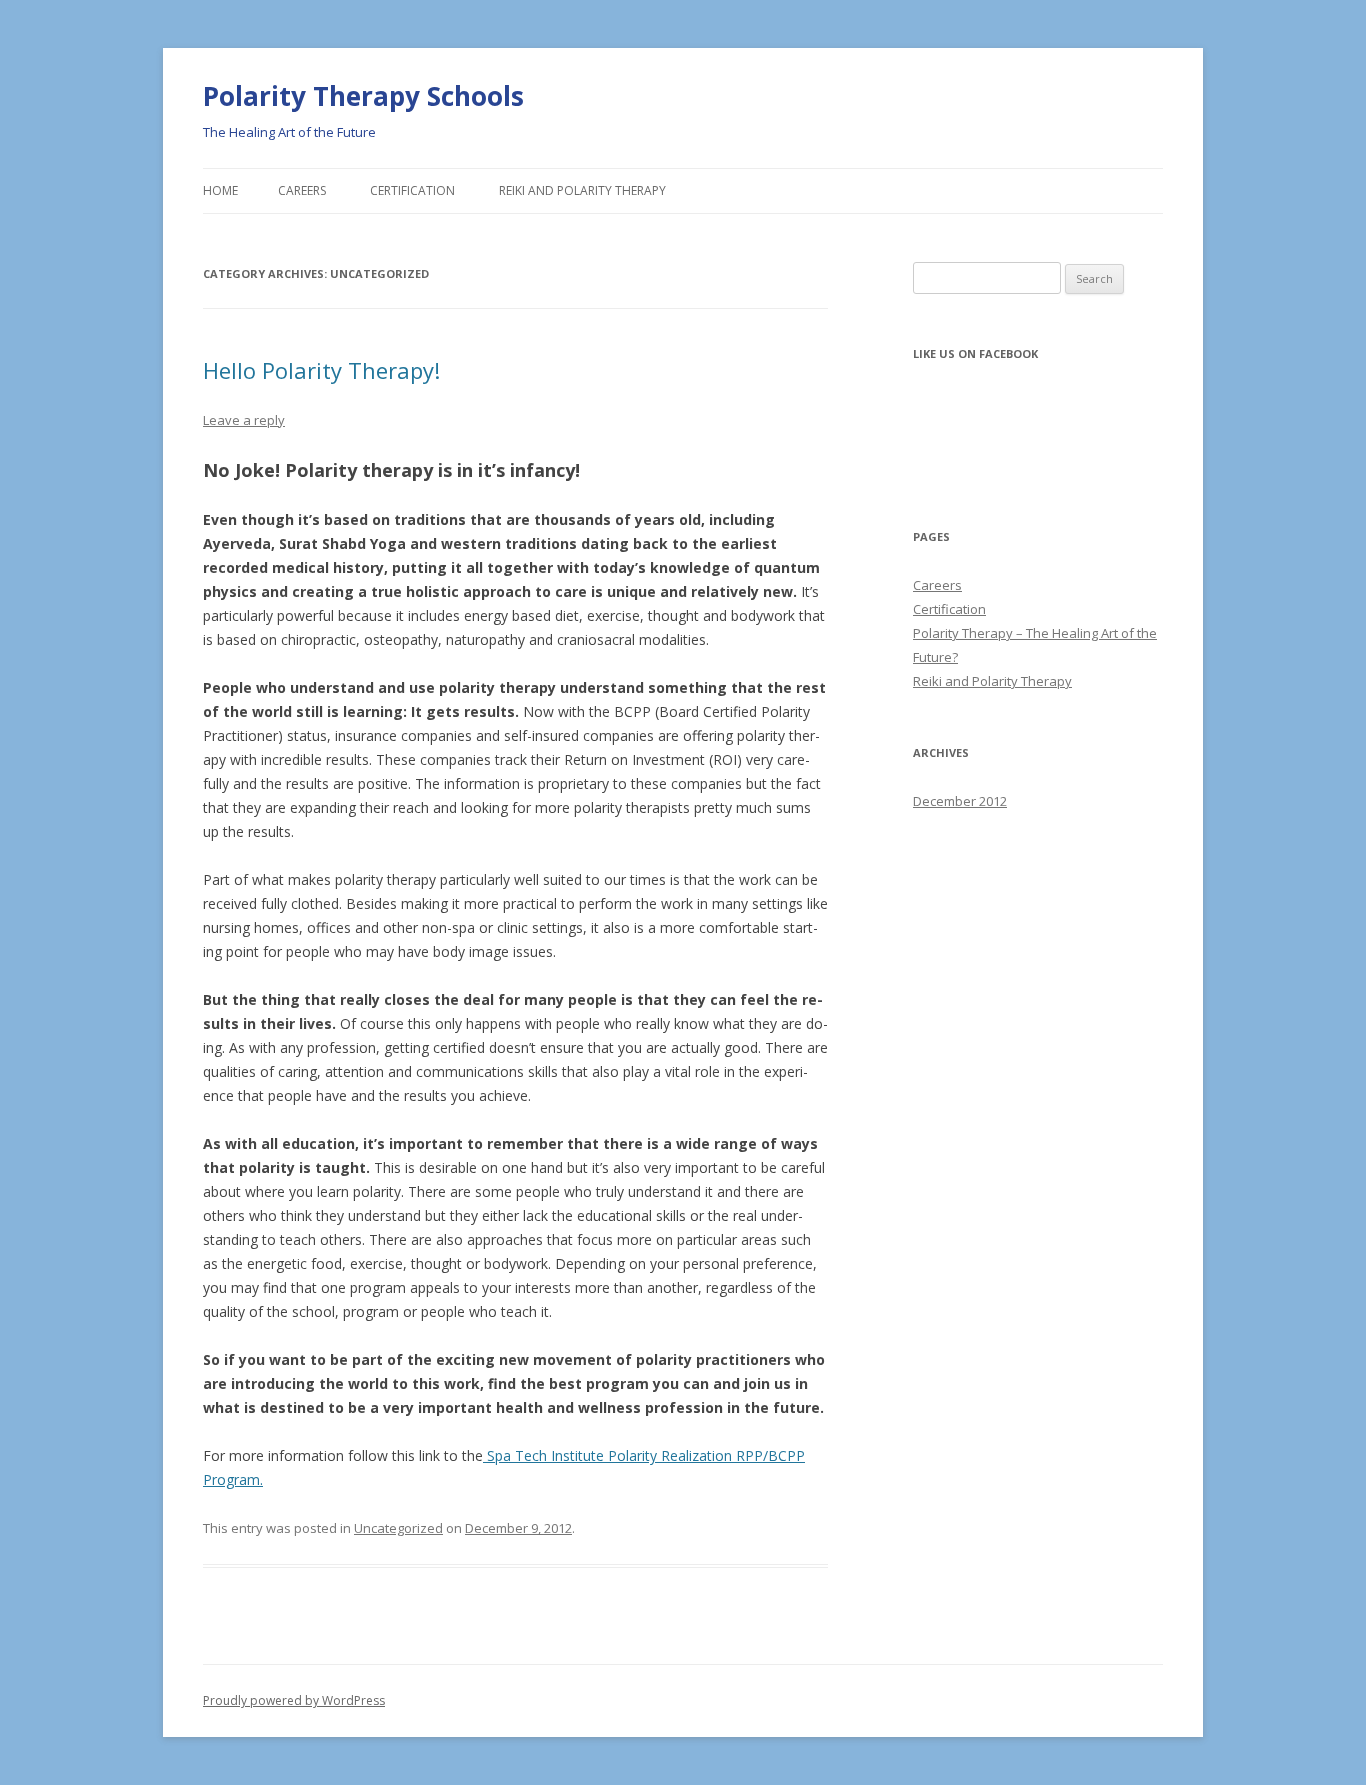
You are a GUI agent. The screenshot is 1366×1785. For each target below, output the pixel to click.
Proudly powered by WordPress (294, 1700)
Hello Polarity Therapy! (321, 370)
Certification (412, 190)
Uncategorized (398, 1528)
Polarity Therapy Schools (363, 96)
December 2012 (960, 801)
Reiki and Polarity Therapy (582, 190)
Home (220, 190)
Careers (302, 190)
